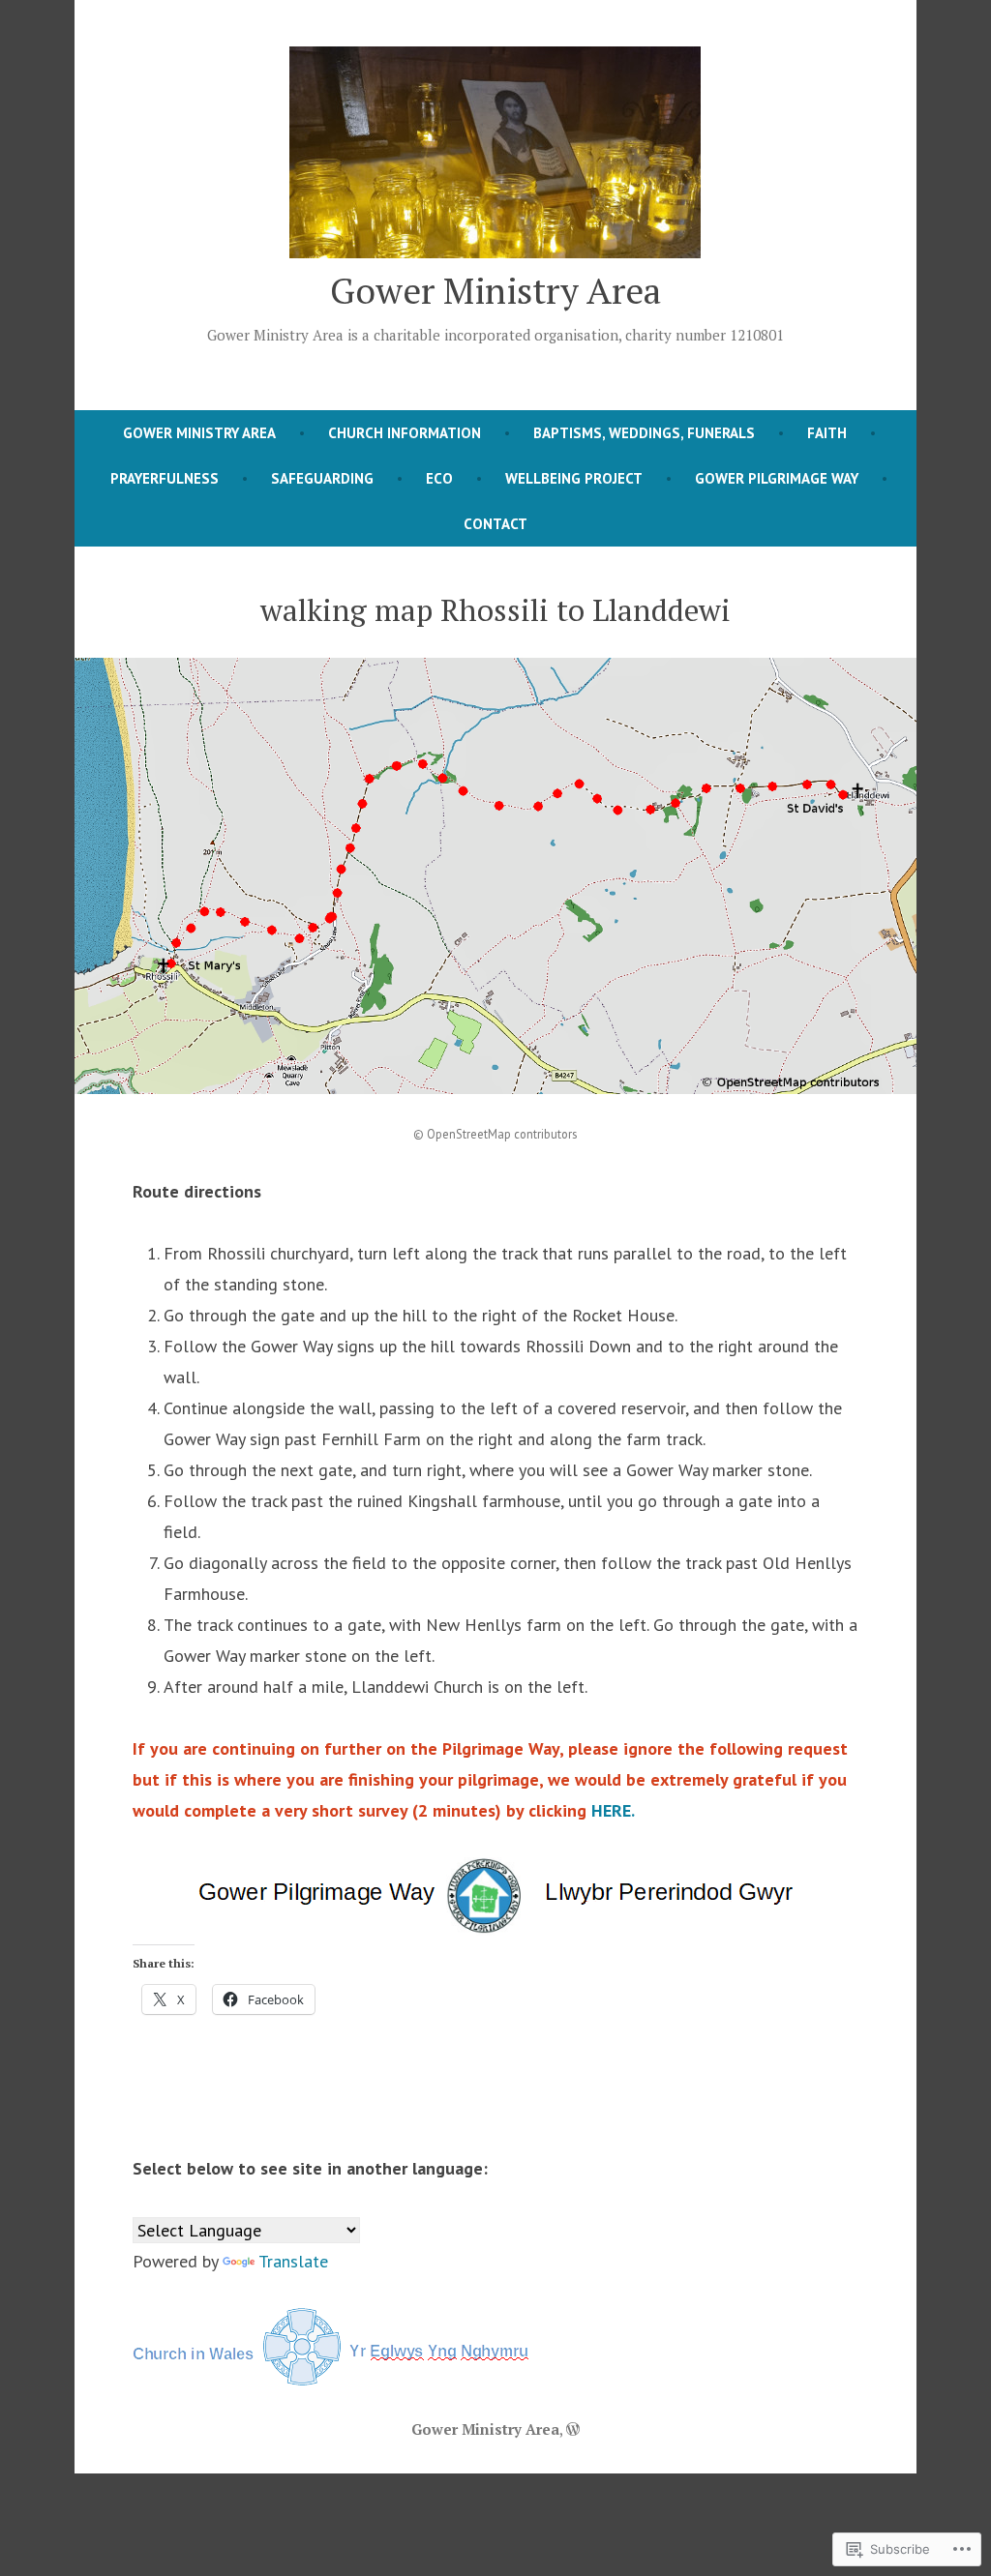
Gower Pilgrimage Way (777, 478)
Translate (293, 2261)
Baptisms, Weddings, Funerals (644, 433)
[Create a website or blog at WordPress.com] (573, 2429)
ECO (439, 478)
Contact (495, 524)
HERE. (613, 1810)
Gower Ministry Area (495, 290)
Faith (827, 433)
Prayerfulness (165, 478)
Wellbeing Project (574, 478)
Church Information (405, 433)
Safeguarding (322, 478)
